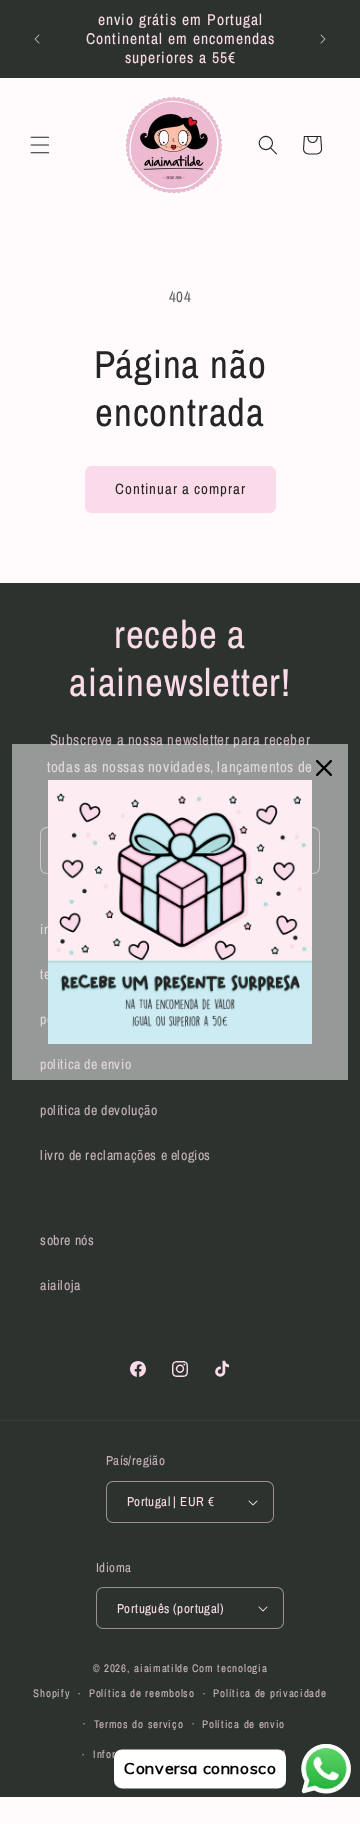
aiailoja (60, 1285)
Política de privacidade (269, 1693)
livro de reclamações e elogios (125, 1155)
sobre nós (67, 1240)
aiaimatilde (161, 1668)
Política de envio (243, 1724)
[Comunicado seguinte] (323, 39)
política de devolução (99, 1110)
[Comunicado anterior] (37, 39)
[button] (40, 145)
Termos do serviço (139, 1724)
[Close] (324, 768)
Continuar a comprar (180, 488)
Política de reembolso (142, 1693)
